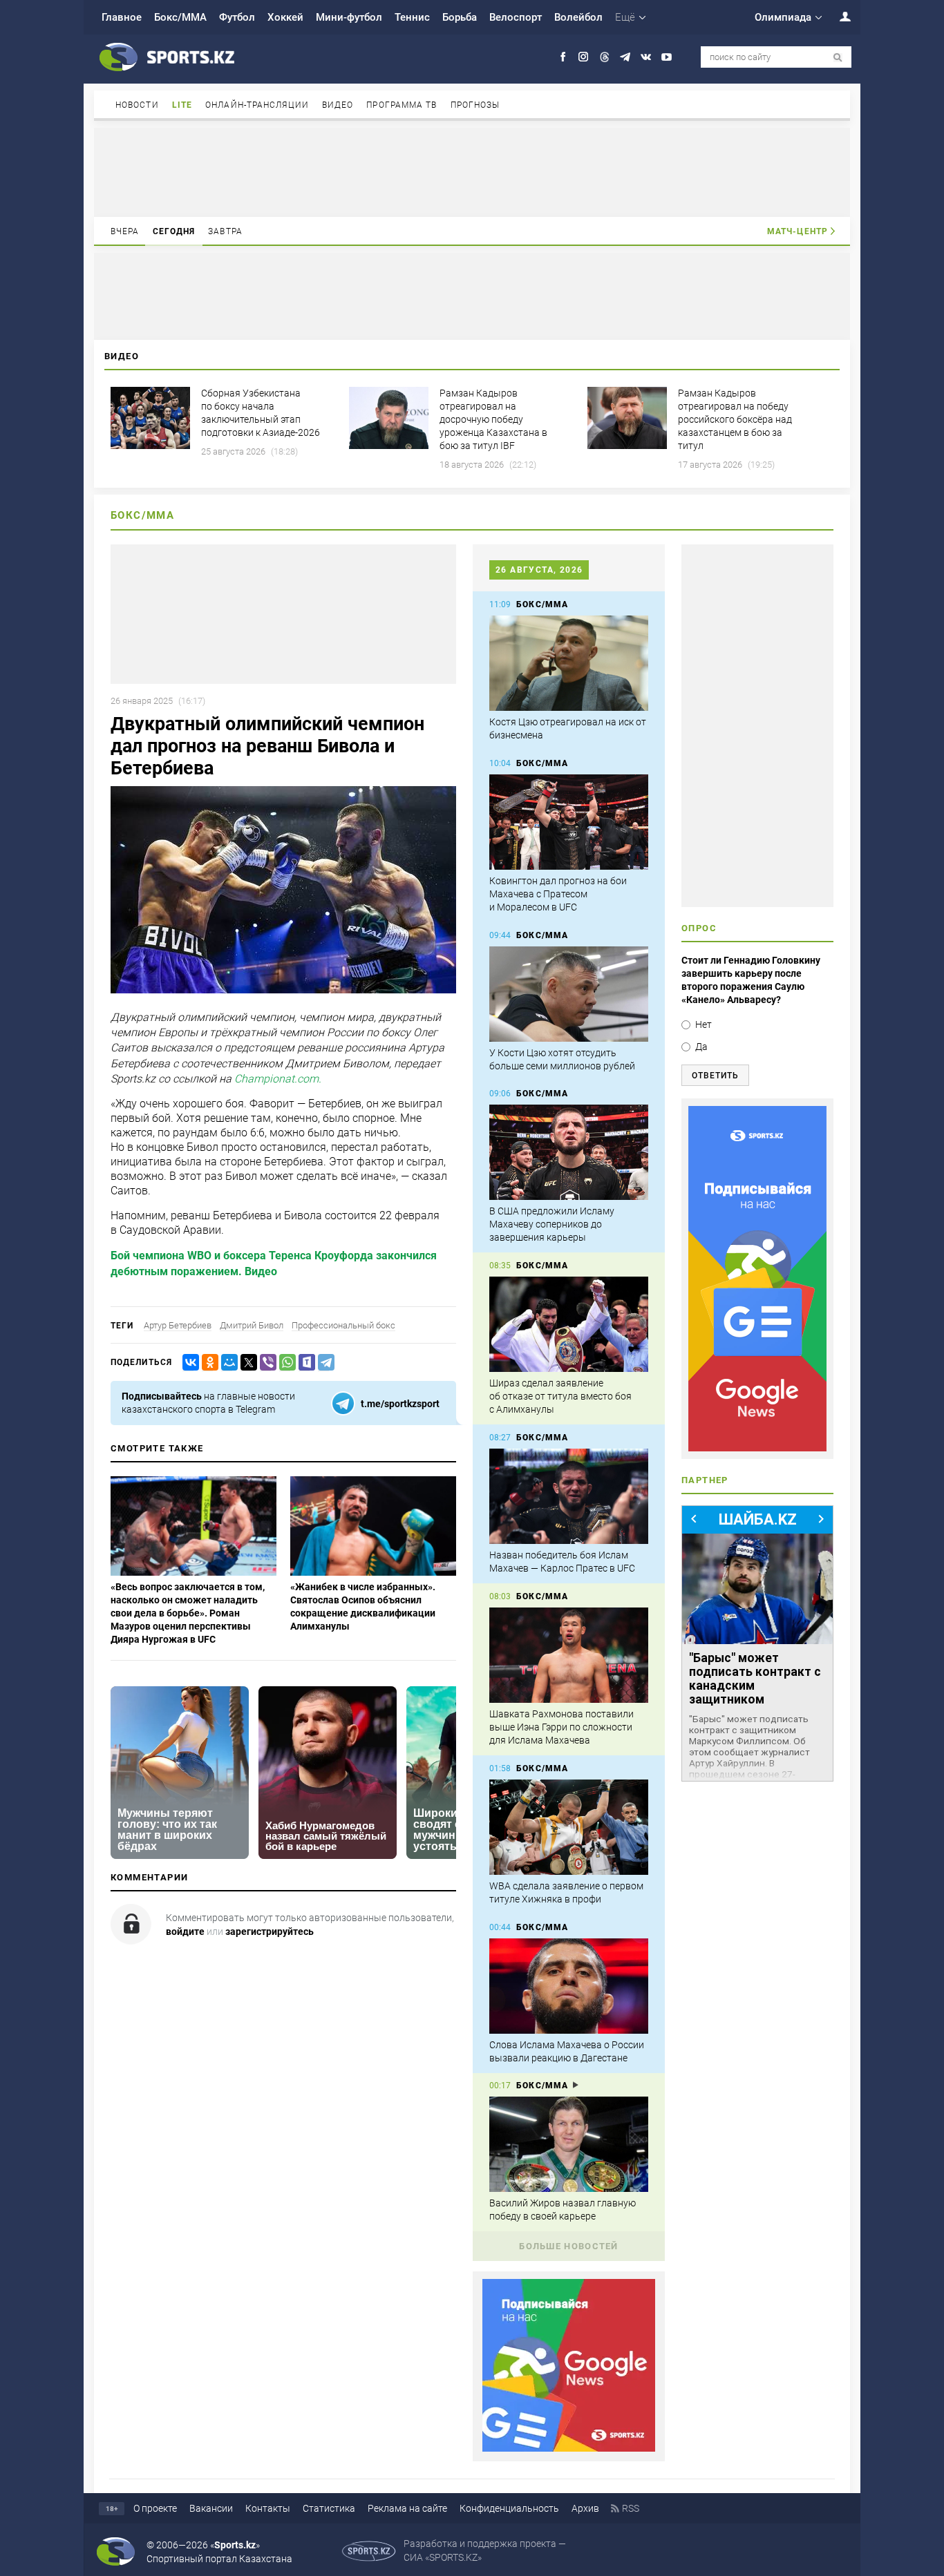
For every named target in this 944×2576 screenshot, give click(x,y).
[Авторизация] (838, 16)
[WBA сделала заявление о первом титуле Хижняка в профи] (569, 1827)
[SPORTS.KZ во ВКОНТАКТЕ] (646, 57)
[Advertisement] (472, 171)
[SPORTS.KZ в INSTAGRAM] (584, 57)
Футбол (237, 17)
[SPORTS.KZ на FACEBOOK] (563, 57)
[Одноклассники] (207, 1363)
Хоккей (285, 17)
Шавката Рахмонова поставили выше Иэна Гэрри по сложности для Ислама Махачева (561, 1727)
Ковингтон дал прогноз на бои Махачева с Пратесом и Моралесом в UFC (558, 894)
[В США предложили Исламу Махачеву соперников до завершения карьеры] (569, 1152)
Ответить (715, 1076)
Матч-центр (797, 231)
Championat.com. (278, 1079)
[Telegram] (323, 1363)
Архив (585, 2508)
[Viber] (265, 1363)
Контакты (268, 2508)
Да (701, 1047)
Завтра (225, 231)
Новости (137, 105)
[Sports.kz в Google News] (569, 2448)
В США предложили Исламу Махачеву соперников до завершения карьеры (552, 1224)
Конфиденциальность (509, 2508)
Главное (122, 17)
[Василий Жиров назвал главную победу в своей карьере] (569, 2144)
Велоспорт (516, 17)
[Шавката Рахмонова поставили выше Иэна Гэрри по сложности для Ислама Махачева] (569, 1655)
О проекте (155, 2508)
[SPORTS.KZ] (757, 1279)
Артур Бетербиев (178, 1325)
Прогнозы (475, 105)
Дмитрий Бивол (252, 1325)
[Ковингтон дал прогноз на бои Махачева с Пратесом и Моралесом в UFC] (569, 822)
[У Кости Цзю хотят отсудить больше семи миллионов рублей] (569, 994)
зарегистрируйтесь (270, 1931)
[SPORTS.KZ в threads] (604, 57)
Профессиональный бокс (343, 1325)
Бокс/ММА (180, 17)
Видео (338, 105)
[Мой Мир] (227, 1363)
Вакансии (211, 2508)
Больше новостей (569, 2246)
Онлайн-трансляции (257, 105)
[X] (246, 1363)
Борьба (460, 17)
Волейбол (578, 17)
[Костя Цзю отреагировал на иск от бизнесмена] (569, 663)
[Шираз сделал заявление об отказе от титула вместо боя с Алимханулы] (569, 1324)
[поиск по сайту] (838, 58)
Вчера (125, 231)
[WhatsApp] (285, 1363)
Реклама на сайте (407, 2508)
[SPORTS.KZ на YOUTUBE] (667, 57)
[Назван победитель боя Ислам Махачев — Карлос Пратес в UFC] (569, 1496)
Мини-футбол (349, 17)
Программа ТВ (402, 105)
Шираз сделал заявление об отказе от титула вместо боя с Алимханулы (560, 1396)
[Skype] (304, 1363)
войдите (185, 1931)
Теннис (412, 17)
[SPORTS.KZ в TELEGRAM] (625, 57)
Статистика (329, 2508)
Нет (704, 1024)
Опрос (699, 928)
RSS (631, 2508)
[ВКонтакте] (188, 1363)
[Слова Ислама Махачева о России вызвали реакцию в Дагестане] (569, 1986)
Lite (182, 105)
